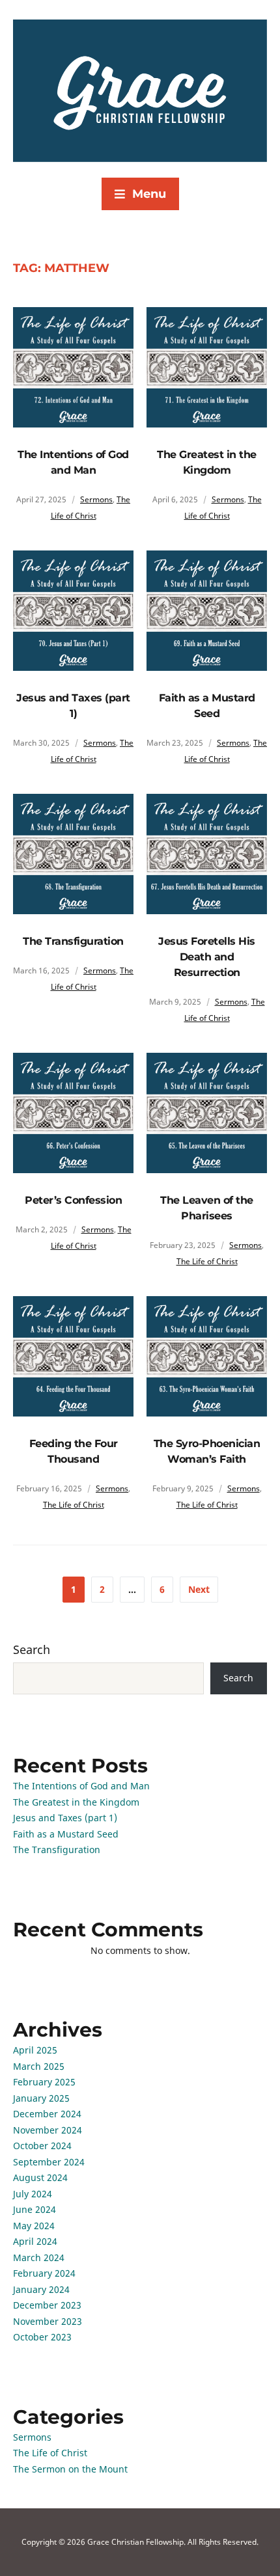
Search (32, 1649)
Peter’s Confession (73, 1200)
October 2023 (42, 2337)
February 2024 (44, 2273)
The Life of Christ (207, 1261)
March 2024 (39, 2257)
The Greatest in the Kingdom (76, 1802)
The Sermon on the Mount (70, 2469)
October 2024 (42, 2146)
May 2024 (34, 2226)
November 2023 (48, 2321)
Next (199, 1589)
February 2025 (44, 2082)
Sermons (96, 499)
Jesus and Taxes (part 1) (65, 1818)
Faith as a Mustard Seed (66, 1834)
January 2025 (41, 2098)
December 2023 (47, 2305)
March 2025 (39, 2066)
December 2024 (47, 2114)
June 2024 (35, 2209)
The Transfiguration (73, 941)
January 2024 (41, 2289)
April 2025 (35, 2050)
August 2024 (40, 2177)
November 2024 (48, 2130)
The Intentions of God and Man (81, 1786)
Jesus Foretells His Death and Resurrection (207, 957)
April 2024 (35, 2241)
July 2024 (33, 2194)
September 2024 (49, 2162)
